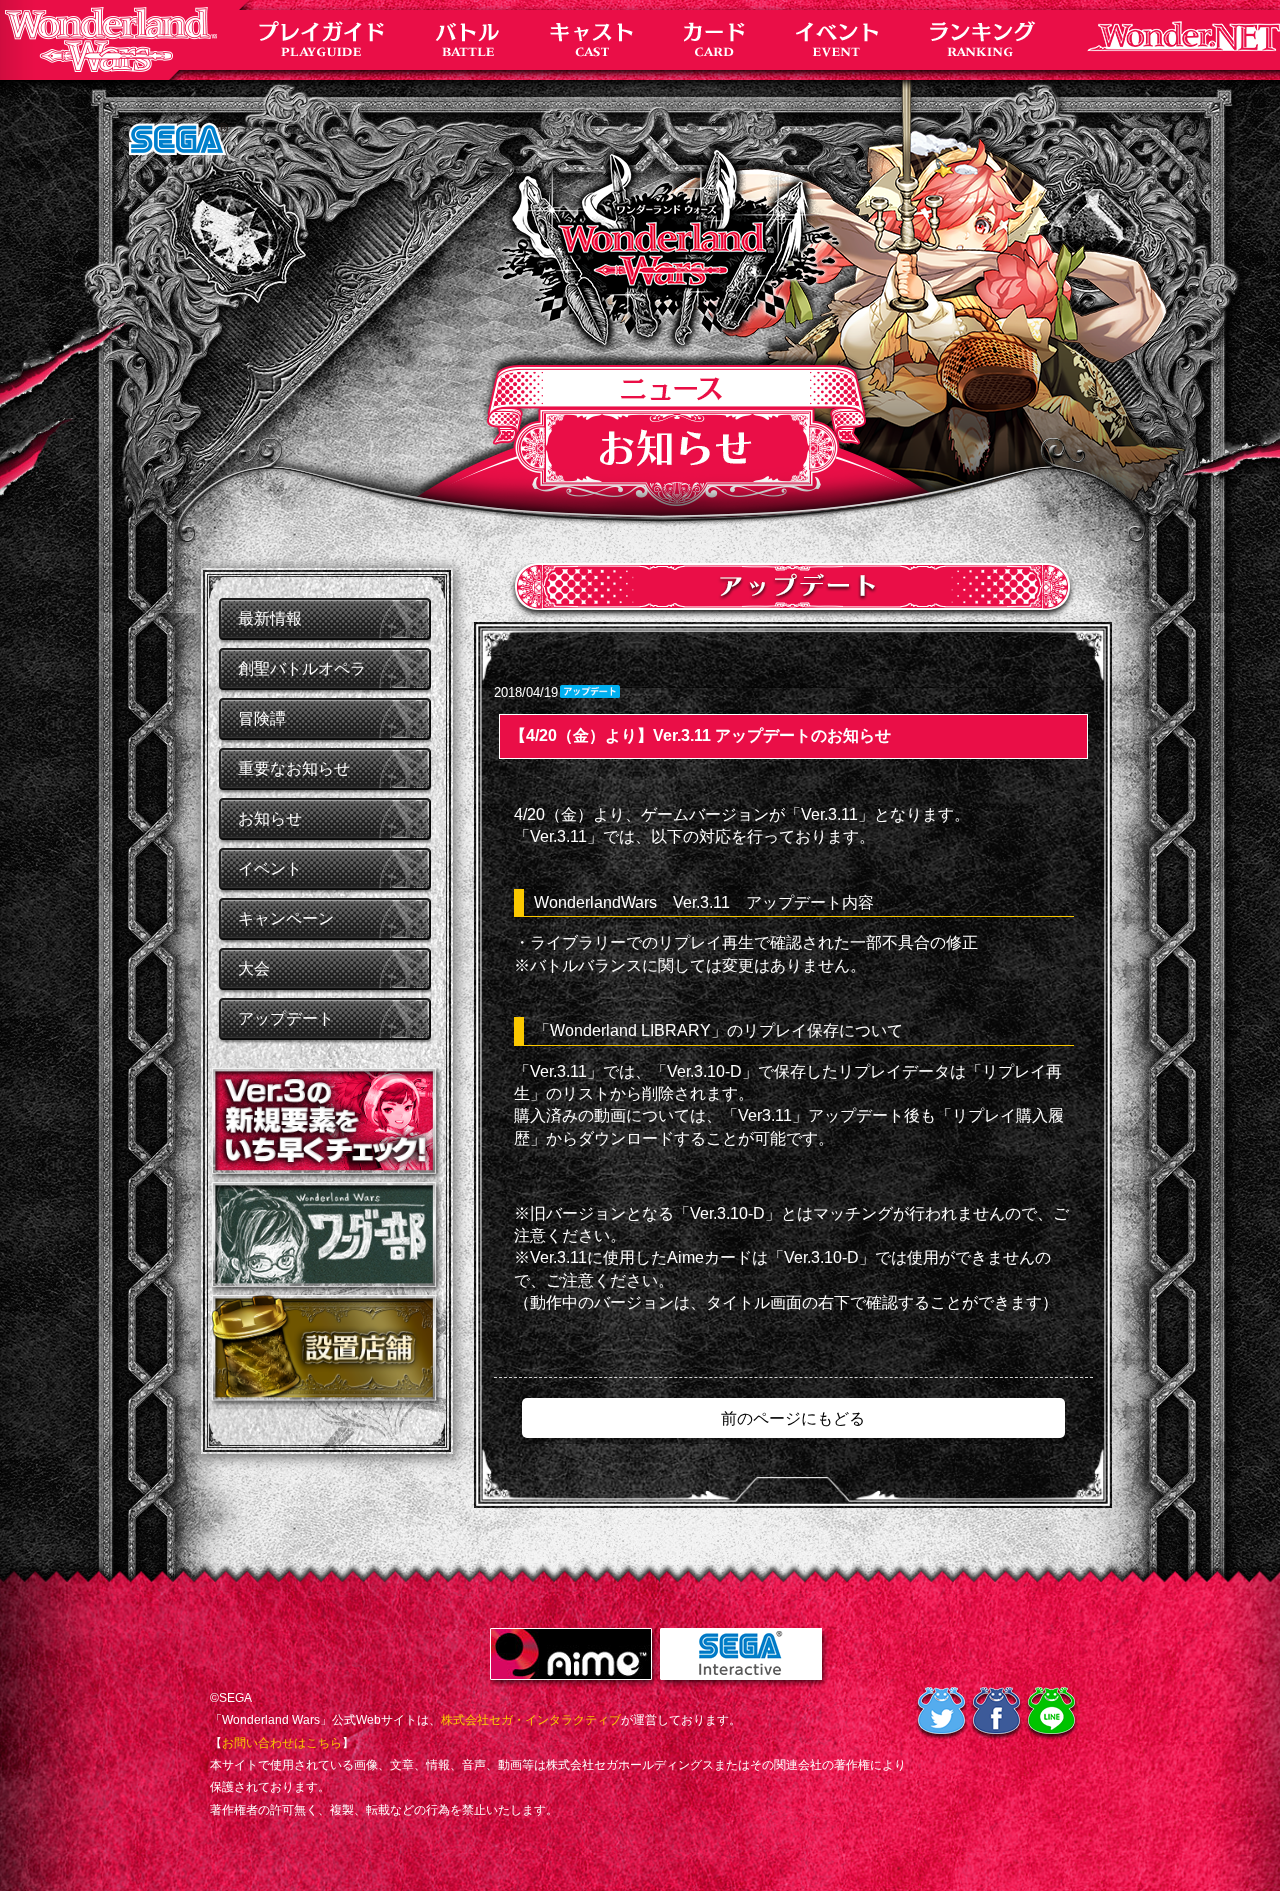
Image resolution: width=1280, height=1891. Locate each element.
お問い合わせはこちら (282, 1743)
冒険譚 (262, 718)
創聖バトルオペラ (302, 668)
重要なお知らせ (294, 768)
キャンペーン (286, 918)
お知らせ (270, 818)
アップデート (286, 1018)
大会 (254, 968)
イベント (270, 868)
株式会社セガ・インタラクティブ (531, 1720)
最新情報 (270, 618)
